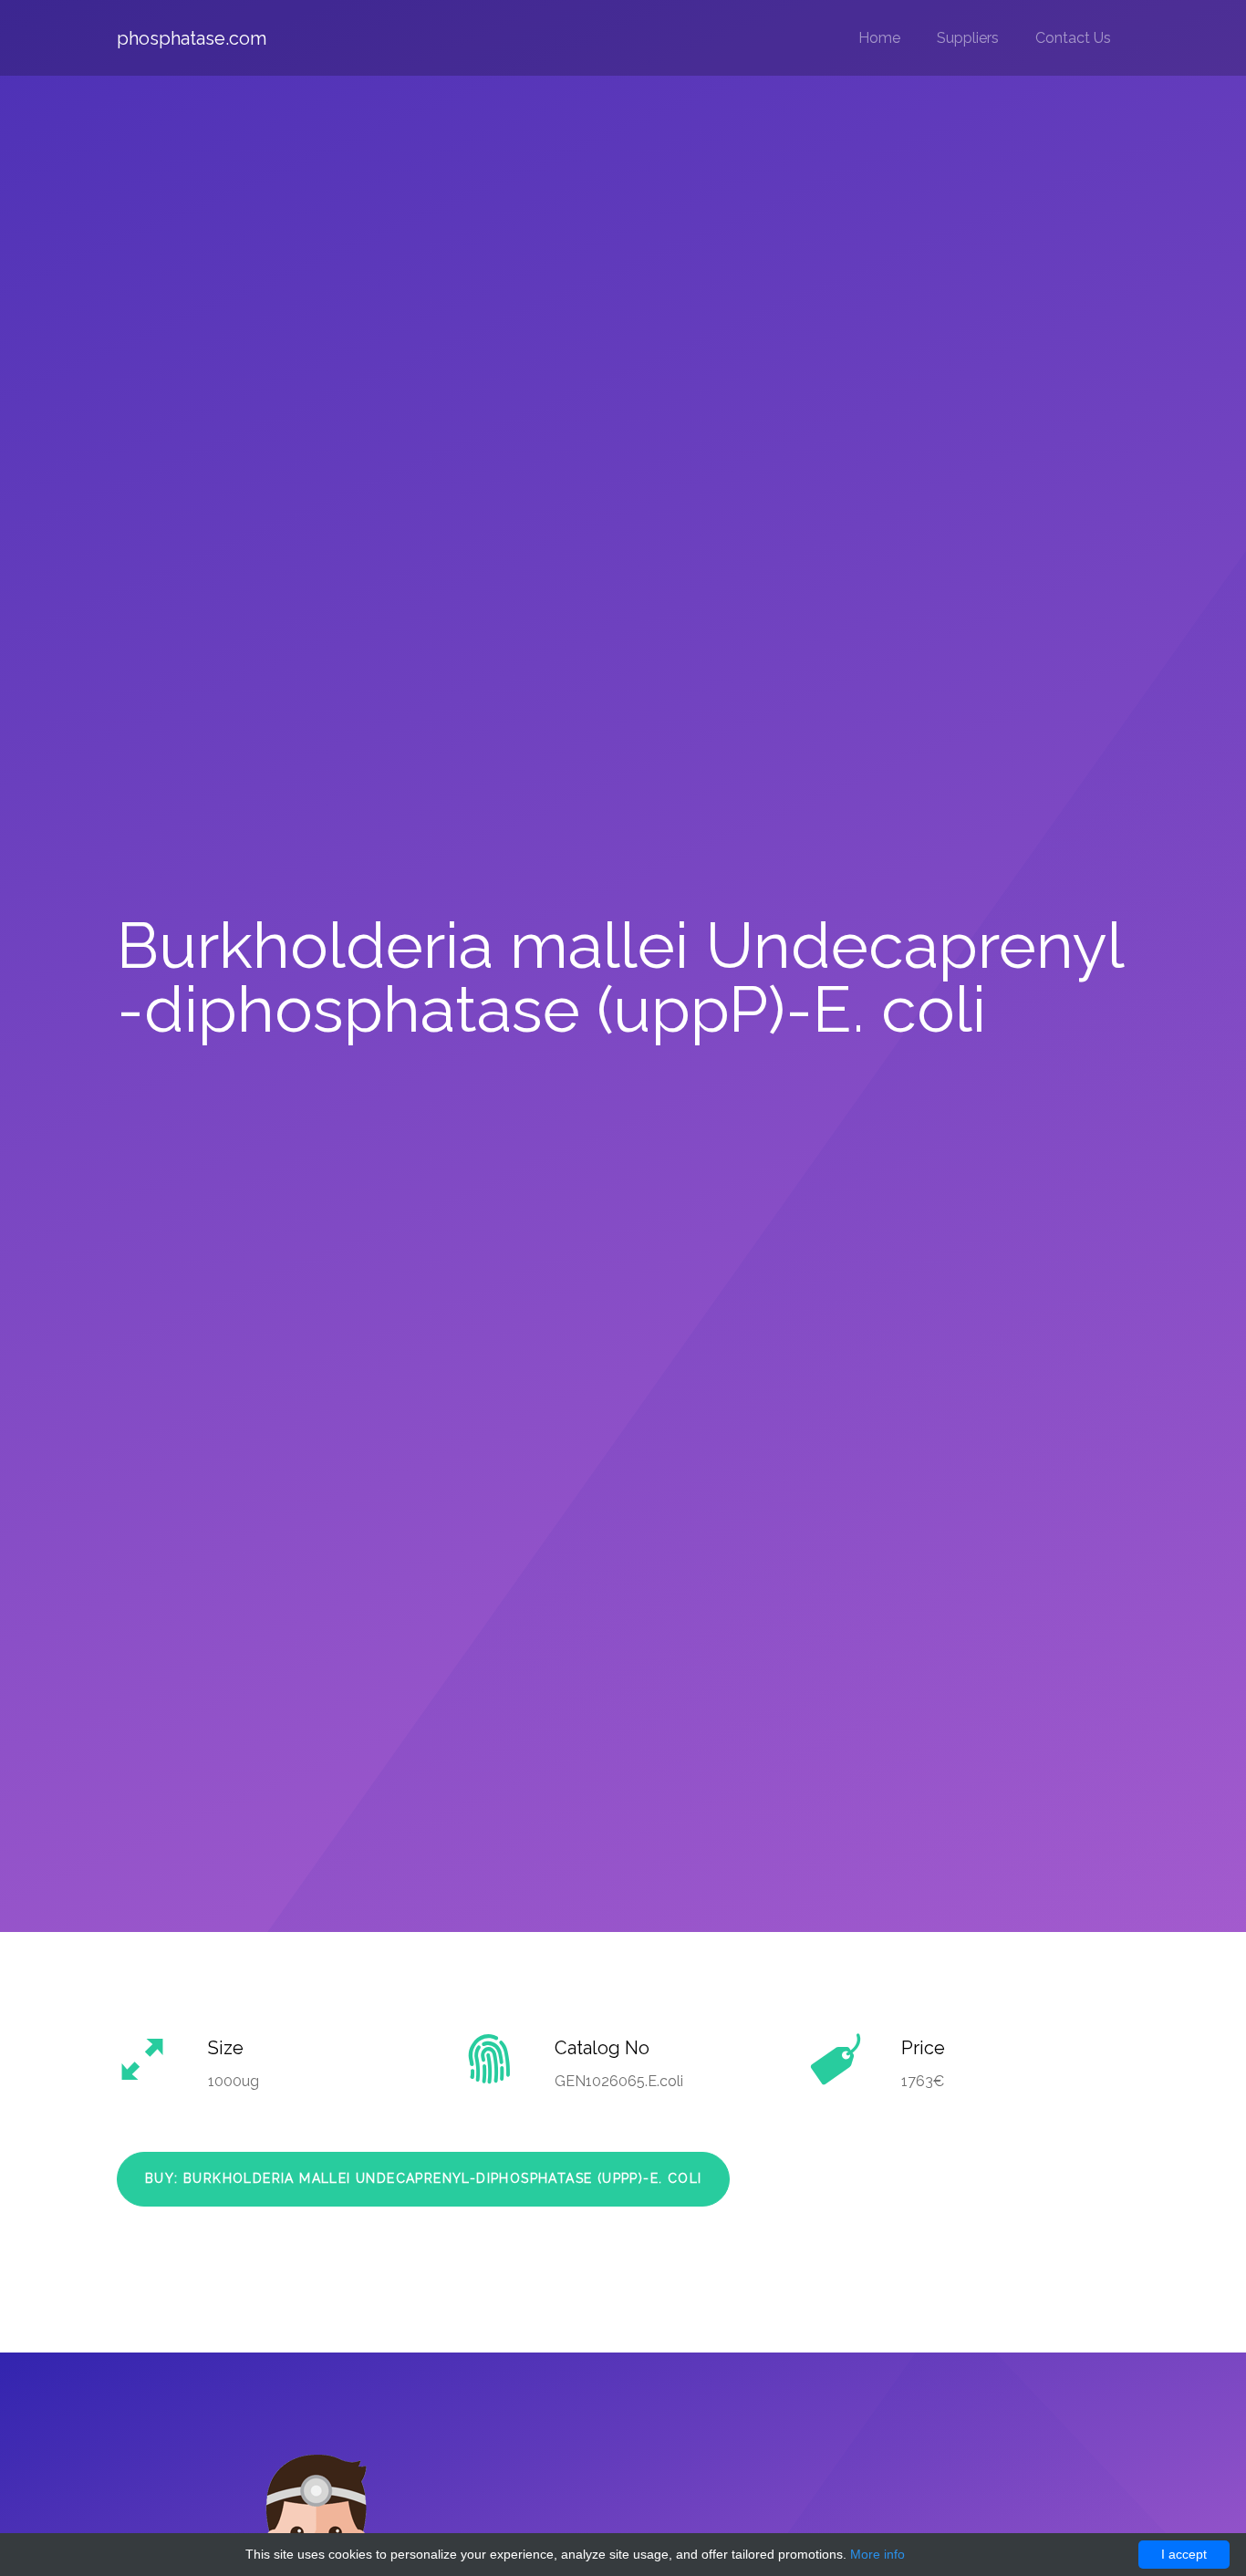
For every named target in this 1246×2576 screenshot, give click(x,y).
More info (877, 2554)
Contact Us (1073, 38)
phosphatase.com (192, 38)
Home (879, 38)
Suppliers (968, 38)
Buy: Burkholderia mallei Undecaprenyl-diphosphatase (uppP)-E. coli (423, 2178)
